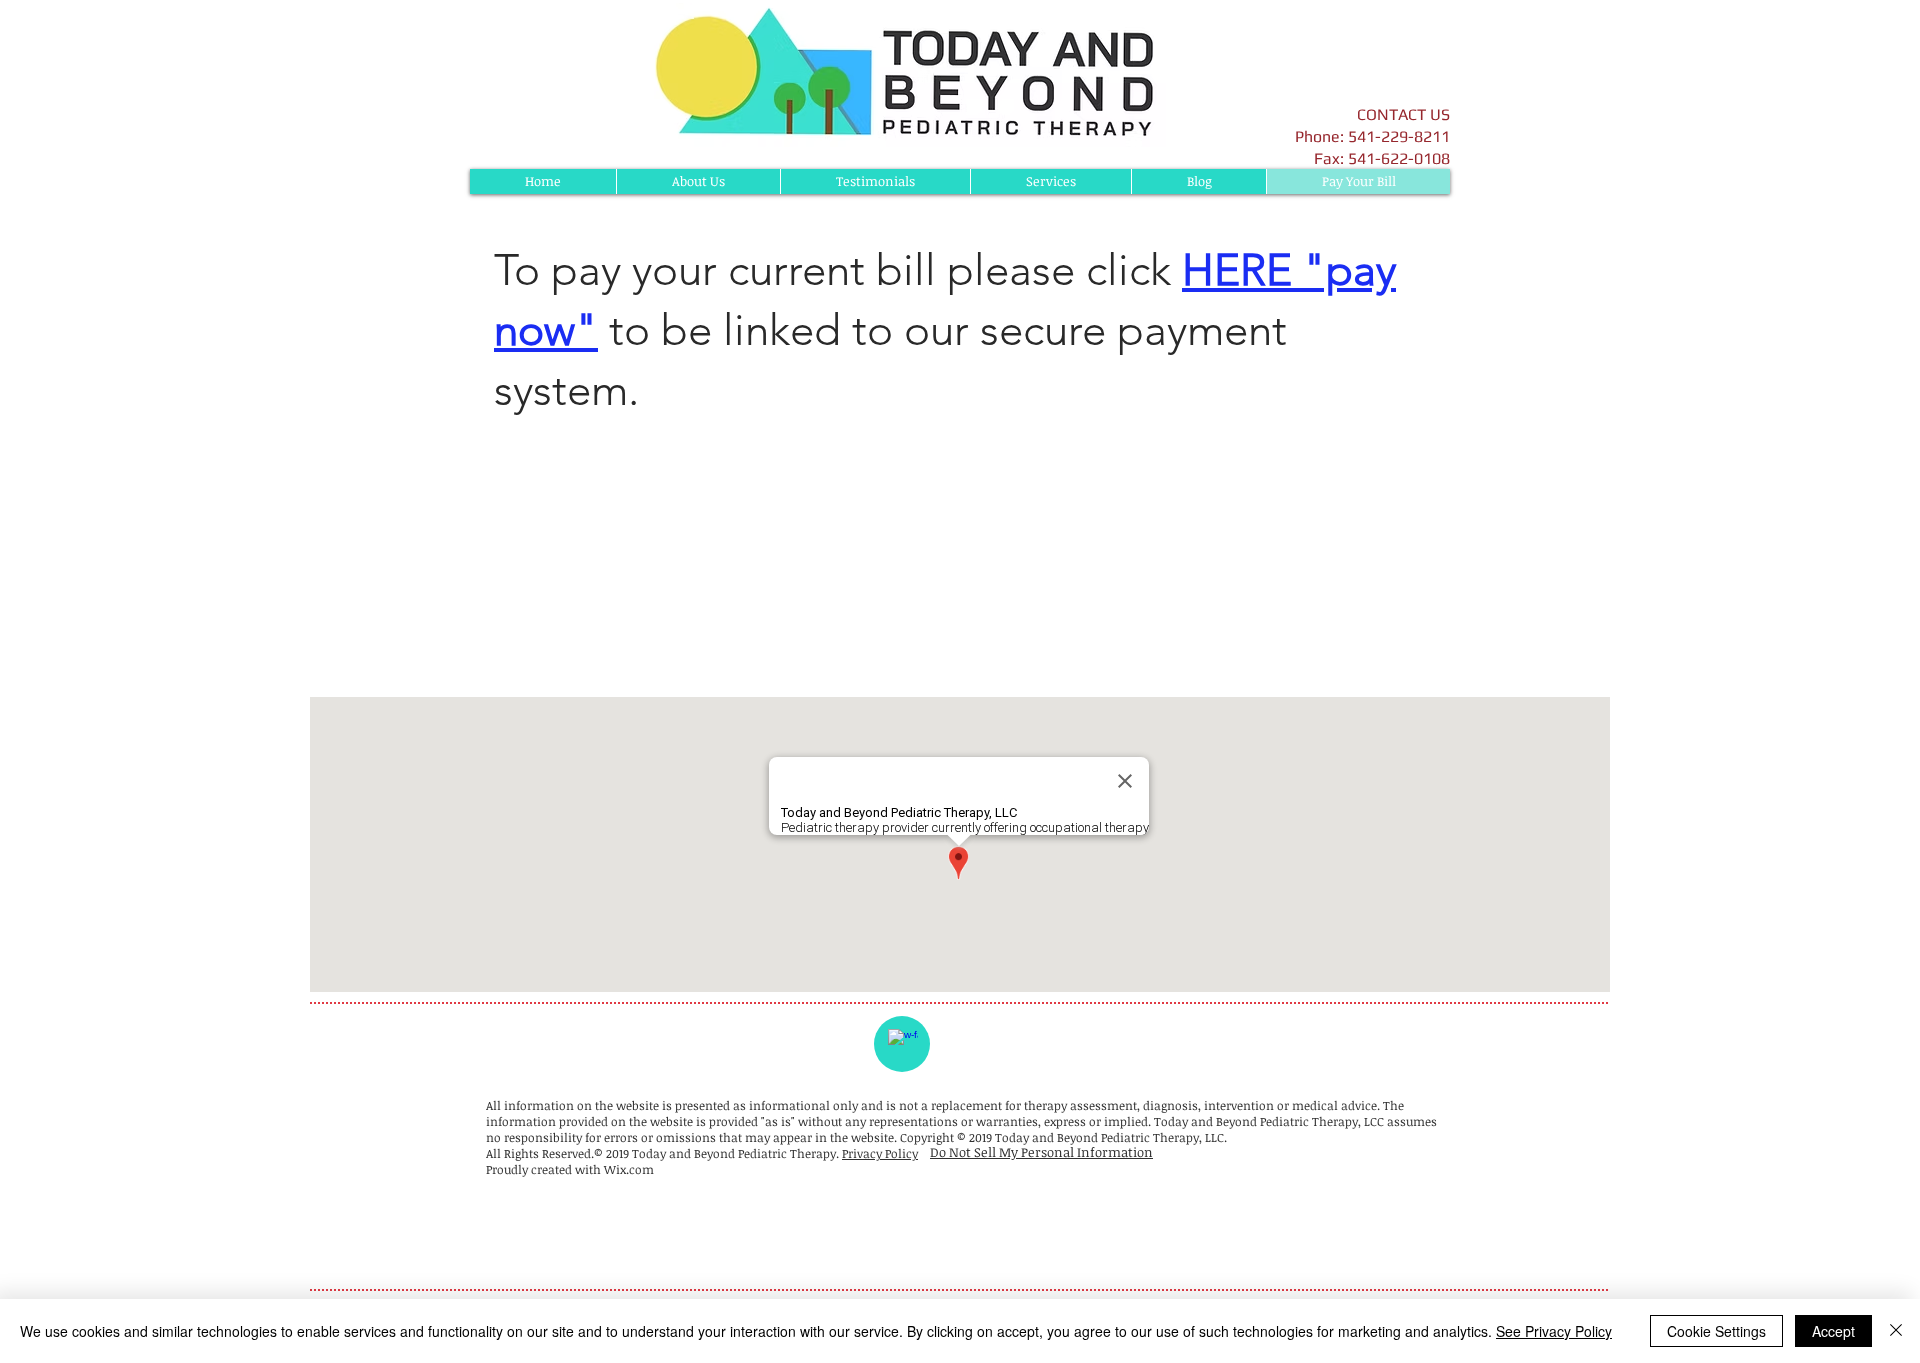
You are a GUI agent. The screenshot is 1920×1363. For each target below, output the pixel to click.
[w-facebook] (903, 1044)
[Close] (1896, 1331)
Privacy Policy (880, 1153)
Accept (1833, 1331)
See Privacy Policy (1554, 1331)
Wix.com (629, 1169)
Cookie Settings (1716, 1331)
